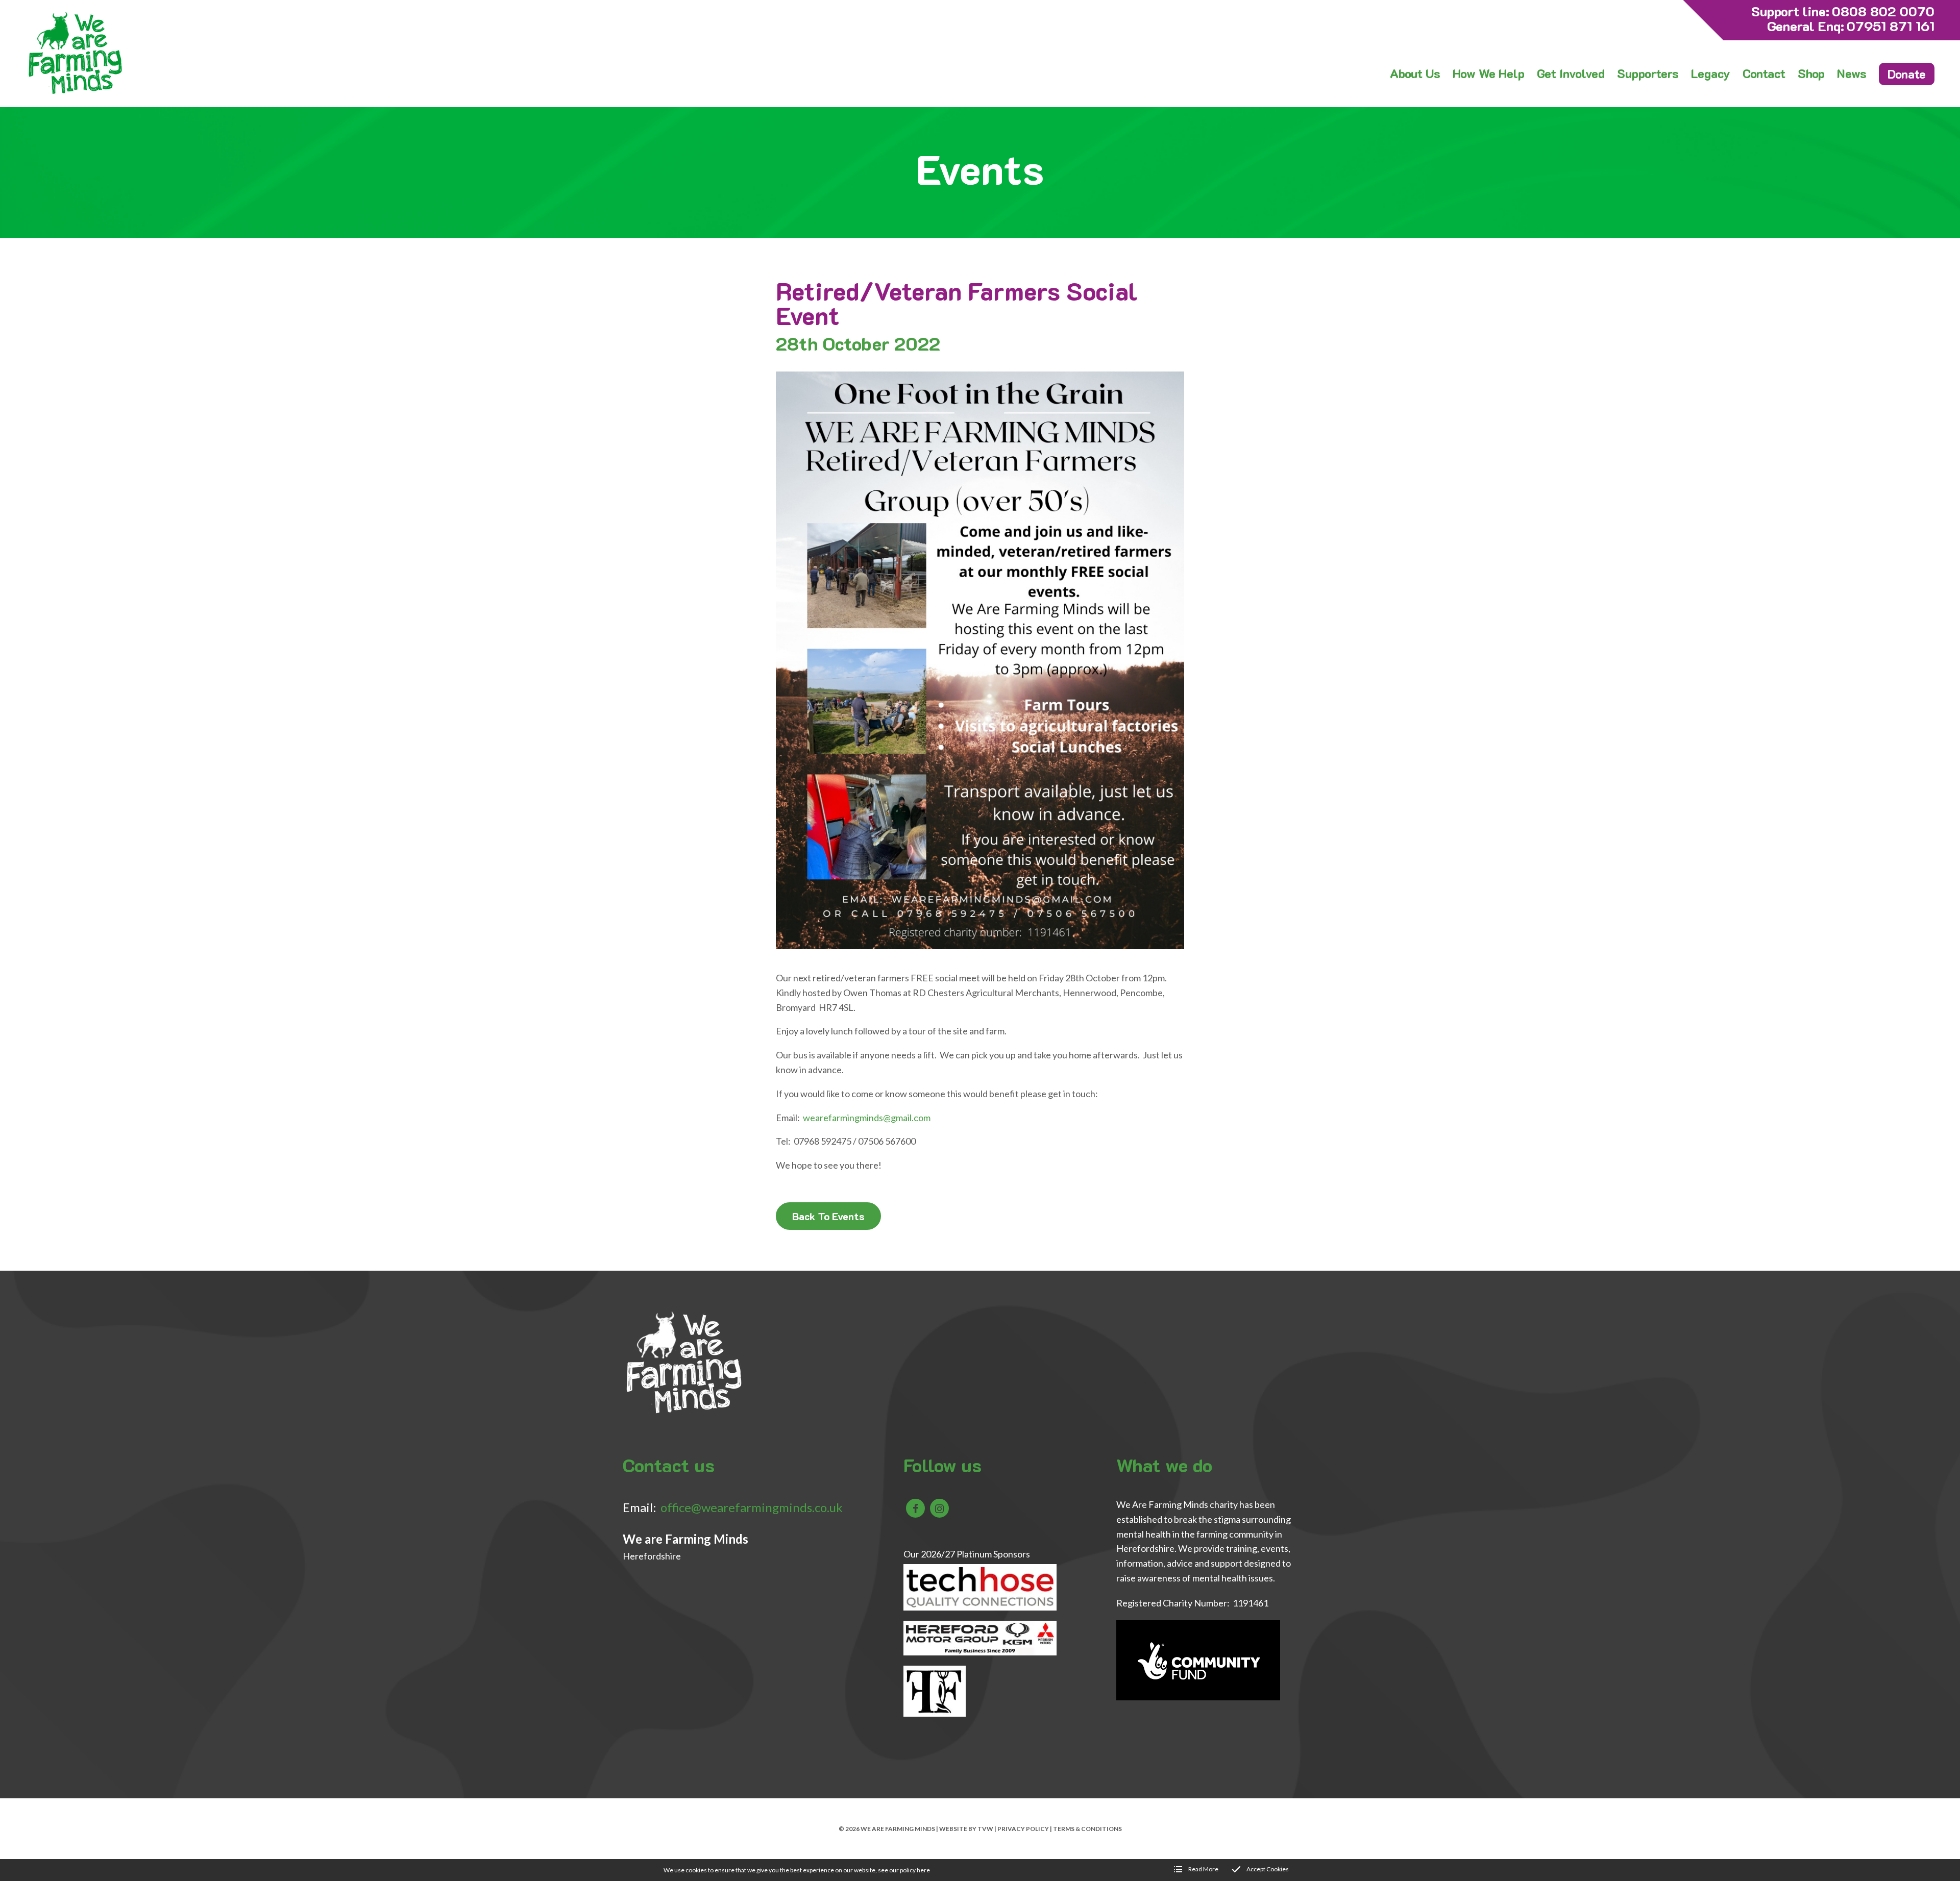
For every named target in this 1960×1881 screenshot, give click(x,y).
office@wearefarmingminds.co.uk (752, 1507)
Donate (1907, 74)
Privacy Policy (1023, 1829)
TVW (985, 1829)
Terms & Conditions (1087, 1829)
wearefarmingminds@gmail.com (867, 1118)
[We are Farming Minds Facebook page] (915, 1508)
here (923, 1870)
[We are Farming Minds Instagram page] (939, 1508)
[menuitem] (1415, 73)
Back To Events (828, 1216)
